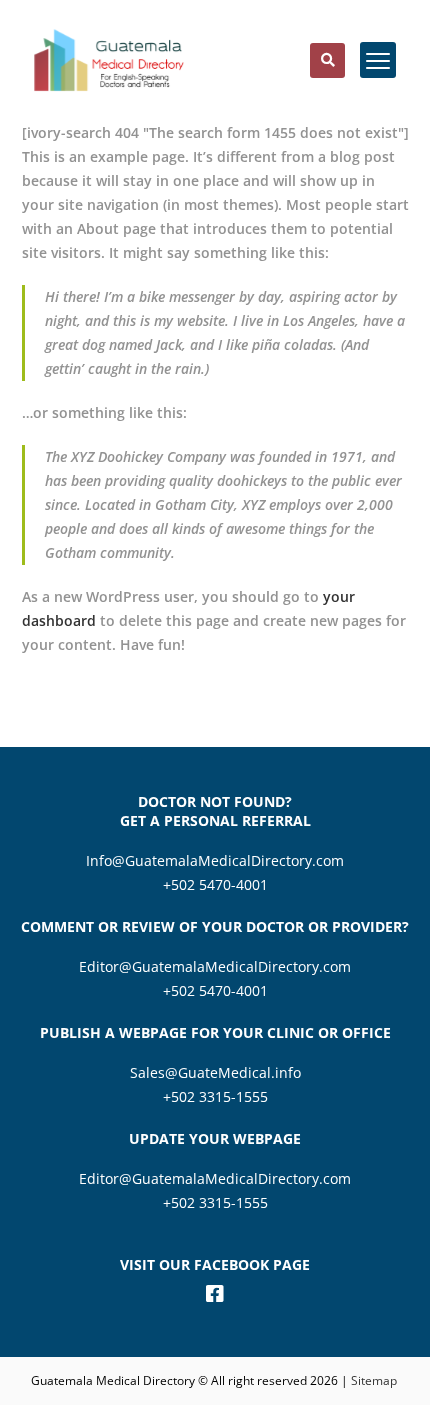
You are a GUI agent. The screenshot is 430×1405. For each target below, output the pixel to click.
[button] (327, 60)
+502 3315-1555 (215, 1096)
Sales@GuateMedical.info (215, 1072)
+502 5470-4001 (215, 884)
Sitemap (375, 1380)
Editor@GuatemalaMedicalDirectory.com (215, 966)
